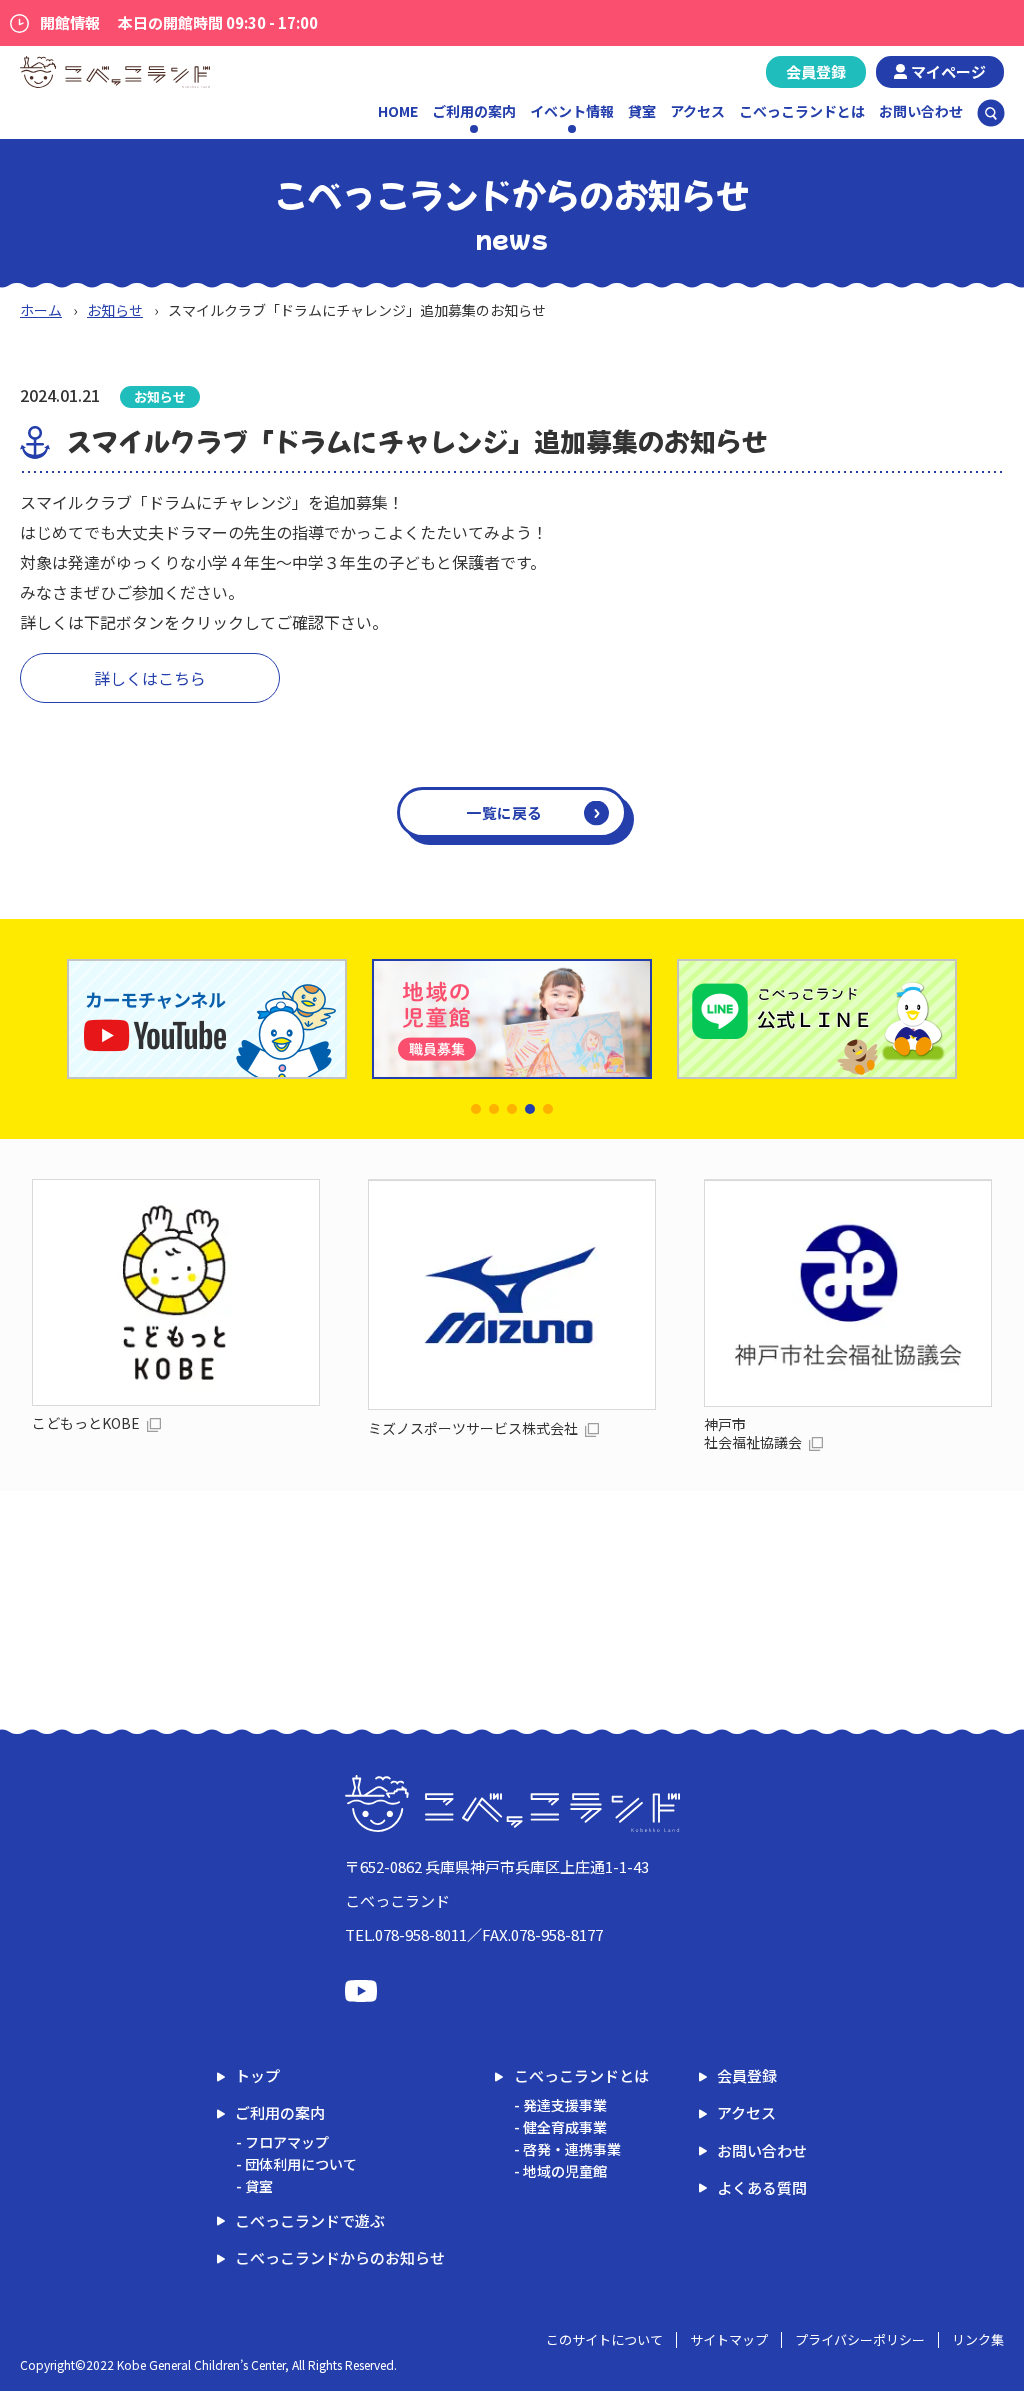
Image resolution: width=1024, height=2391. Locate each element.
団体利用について (301, 2164)
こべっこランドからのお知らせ (340, 2257)
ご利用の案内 (280, 2112)
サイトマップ (729, 2339)
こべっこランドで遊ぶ (310, 2220)
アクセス (697, 111)
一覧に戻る (504, 812)
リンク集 (978, 2339)
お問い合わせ (921, 111)
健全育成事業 (565, 2127)
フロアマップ (287, 2142)
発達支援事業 (565, 2105)
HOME (398, 111)
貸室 (642, 111)
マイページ (948, 71)
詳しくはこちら (150, 678)
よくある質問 (762, 2187)
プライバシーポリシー (860, 2339)
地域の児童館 (565, 2171)
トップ (257, 2075)
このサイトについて (604, 2339)
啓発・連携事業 (572, 2149)
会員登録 (816, 71)
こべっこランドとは (802, 111)
